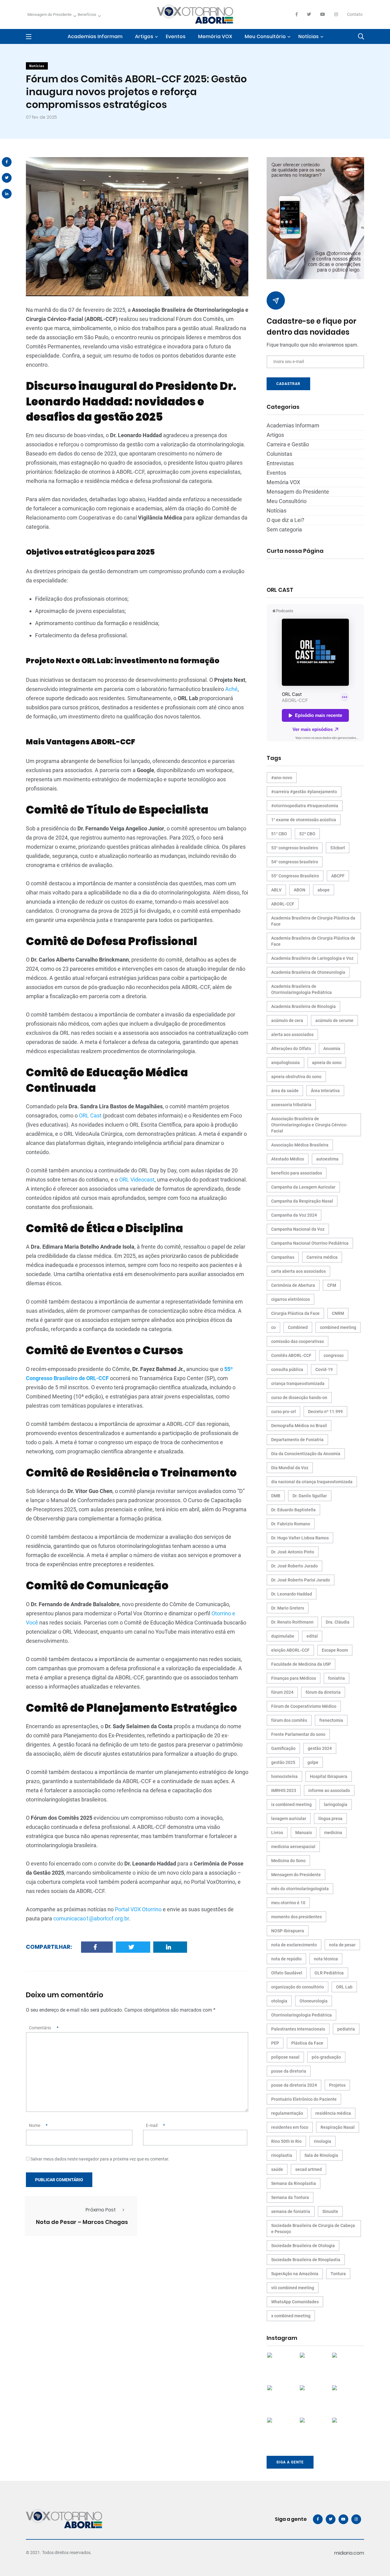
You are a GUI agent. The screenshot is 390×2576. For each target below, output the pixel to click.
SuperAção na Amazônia (295, 2274)
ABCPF (338, 876)
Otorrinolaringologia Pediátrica (301, 2015)
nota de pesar (342, 1945)
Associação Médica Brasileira (300, 1145)
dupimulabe (283, 1636)
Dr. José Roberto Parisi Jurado (301, 1580)
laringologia (336, 1804)
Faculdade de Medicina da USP (301, 1664)
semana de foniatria (291, 2211)
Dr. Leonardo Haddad (292, 1594)
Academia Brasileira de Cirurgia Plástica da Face (313, 921)
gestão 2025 (283, 1762)
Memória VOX (215, 36)
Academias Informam (95, 36)
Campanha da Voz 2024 (294, 1215)
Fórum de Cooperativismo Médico (304, 1706)
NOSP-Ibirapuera (288, 1931)
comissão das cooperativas (298, 1341)
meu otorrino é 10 (288, 1903)
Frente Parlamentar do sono (298, 1734)
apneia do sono (327, 1063)
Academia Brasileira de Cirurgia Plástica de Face (313, 941)
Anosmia (332, 1049)
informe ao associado (329, 1790)
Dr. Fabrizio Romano (291, 1524)
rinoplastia (282, 2155)
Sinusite (330, 2211)
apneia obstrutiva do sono (296, 1077)
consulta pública (287, 1369)
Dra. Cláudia (338, 1622)
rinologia (323, 2141)
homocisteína (284, 1776)
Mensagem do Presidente (50, 14)
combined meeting (338, 1327)
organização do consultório (298, 1987)
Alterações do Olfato (291, 1049)
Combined (298, 1327)
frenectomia (331, 1720)
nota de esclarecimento (294, 1945)
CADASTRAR (288, 384)
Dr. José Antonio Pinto (293, 1552)
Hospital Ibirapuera (329, 1776)
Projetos (337, 2085)
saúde (277, 2169)
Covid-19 (324, 1369)
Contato (355, 14)
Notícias (308, 36)
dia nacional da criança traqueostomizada (312, 1482)
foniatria (337, 1678)
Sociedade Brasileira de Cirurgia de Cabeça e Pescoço (313, 2229)
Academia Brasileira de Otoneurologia (308, 972)
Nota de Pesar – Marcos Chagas (82, 2222)
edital (312, 1636)
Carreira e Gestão (288, 444)
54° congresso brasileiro (295, 862)
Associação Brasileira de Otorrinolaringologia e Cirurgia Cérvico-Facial (309, 1125)
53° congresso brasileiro (295, 848)
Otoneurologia (314, 2001)
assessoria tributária (291, 1105)
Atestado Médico (288, 1159)
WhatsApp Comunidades (295, 2302)
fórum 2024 (282, 1692)
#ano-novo (282, 778)
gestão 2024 (320, 1748)
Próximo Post (101, 2210)
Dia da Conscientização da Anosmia (306, 1454)
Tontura (338, 2274)
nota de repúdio (286, 1959)
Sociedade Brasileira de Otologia (303, 2246)
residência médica (333, 2113)
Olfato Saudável (287, 1973)
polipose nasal (285, 2057)
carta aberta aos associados (298, 1271)
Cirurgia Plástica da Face (295, 1313)
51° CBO (279, 834)
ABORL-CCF (283, 904)
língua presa (330, 1819)
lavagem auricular (289, 1819)
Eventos (176, 36)
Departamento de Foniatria (297, 1440)
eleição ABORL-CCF (290, 1650)
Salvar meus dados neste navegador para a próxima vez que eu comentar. (100, 2159)
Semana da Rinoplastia (294, 2183)
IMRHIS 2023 (284, 1790)
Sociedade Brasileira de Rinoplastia (306, 2260)
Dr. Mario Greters (288, 1608)
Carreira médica (322, 1257)
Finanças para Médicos (294, 1678)
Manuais (304, 1833)
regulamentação (287, 2113)
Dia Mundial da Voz (290, 1468)
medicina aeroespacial (293, 1847)
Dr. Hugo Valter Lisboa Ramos (300, 1538)
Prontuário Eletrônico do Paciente (304, 2099)
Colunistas (279, 454)
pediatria (346, 2029)
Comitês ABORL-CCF (291, 1355)
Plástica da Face (307, 2043)
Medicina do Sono (288, 1861)
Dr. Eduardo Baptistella (293, 1510)
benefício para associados (297, 1173)
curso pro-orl (284, 1412)
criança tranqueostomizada (298, 1383)
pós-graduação (326, 2057)
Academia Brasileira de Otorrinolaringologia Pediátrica (301, 989)
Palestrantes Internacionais (298, 2029)
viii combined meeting (293, 2288)
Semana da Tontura (290, 2197)
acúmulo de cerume (334, 1020)
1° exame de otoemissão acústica (304, 820)
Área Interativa (325, 1091)
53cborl (338, 848)
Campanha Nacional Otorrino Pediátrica (310, 1243)
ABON (300, 890)
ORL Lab (344, 1987)
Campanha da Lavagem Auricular (303, 1187)
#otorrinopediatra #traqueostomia (305, 806)
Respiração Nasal (338, 2127)
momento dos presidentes (296, 1917)
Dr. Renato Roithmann (292, 1622)
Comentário (44, 2028)
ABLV (276, 890)
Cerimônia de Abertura (293, 1285)
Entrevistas (280, 463)
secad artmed (308, 2169)
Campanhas (283, 1257)
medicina (333, 1833)
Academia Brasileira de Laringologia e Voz (312, 958)
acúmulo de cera (287, 1020)
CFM (332, 1285)
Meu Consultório (265, 36)
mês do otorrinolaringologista (300, 1889)
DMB (276, 1496)
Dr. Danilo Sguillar (310, 1496)
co (273, 1327)
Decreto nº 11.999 (325, 1412)
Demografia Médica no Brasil (299, 1426)
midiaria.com (349, 2553)
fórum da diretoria (323, 1692)
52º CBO (307, 834)
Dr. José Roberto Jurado (294, 1566)
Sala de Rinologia (321, 2155)
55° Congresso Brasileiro (295, 876)
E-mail (155, 2125)
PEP (275, 2043)
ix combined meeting (291, 1804)
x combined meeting (291, 2316)
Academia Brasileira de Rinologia (303, 1006)
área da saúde (285, 1091)
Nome (38, 2125)
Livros (277, 1833)
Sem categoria (284, 529)
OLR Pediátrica (329, 1973)
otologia (279, 2001)
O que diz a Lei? (285, 520)
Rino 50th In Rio (286, 2141)
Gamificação (283, 1748)
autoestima (327, 1159)
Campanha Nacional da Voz (298, 1229)
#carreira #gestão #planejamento (304, 792)
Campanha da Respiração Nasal (302, 1201)
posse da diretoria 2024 (294, 2085)
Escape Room (335, 1650)
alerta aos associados (292, 1034)
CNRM (338, 1313)
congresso (334, 1355)
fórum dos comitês (289, 1720)
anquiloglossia (285, 1063)
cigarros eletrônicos (291, 1299)
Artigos (144, 36)
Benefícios (87, 14)
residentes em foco (290, 2127)
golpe (313, 1762)
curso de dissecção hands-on (299, 1398)
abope (324, 890)
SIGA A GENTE (290, 2462)
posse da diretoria (289, 2071)
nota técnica (326, 1959)
